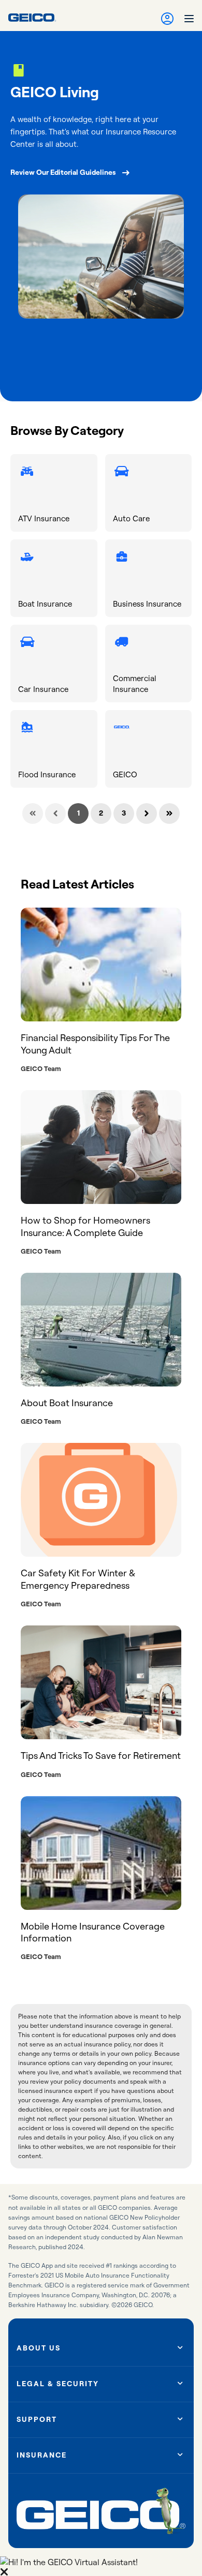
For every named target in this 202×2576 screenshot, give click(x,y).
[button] (101, 2566)
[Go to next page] (147, 814)
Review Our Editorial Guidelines (63, 172)
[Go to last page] (169, 814)
